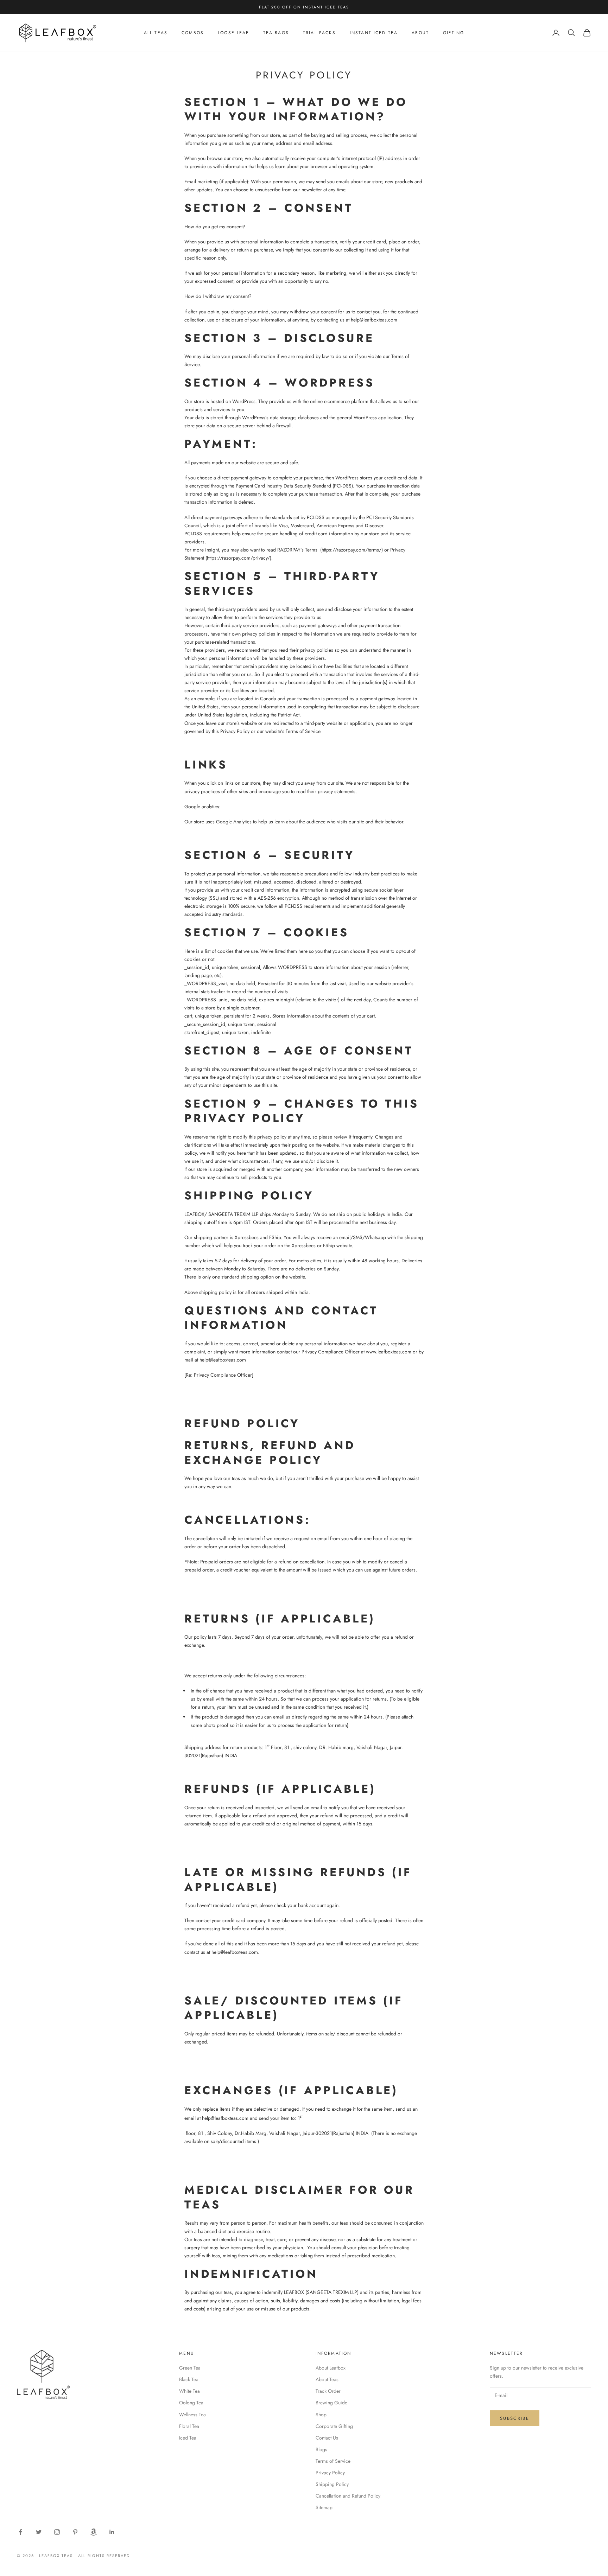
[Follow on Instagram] (57, 2532)
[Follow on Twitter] (39, 2532)
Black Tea (189, 2379)
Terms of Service (333, 2461)
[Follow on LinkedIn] (112, 2532)
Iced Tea (188, 2438)
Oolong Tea (191, 2403)
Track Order (328, 2391)
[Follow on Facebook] (20, 2532)
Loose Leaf (233, 33)
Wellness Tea (192, 2415)
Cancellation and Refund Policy (348, 2496)
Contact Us (327, 2438)
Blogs (321, 2449)
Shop (321, 2415)
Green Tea (190, 2368)
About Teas (327, 2379)
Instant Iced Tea (374, 33)
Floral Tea (189, 2426)
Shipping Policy (332, 2484)
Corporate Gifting (334, 2426)
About (420, 33)
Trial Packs (319, 33)
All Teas (156, 33)
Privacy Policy (330, 2473)
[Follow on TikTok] (94, 2532)
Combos (193, 33)
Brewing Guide (331, 2403)
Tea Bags (276, 33)
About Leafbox (331, 2368)
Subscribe (515, 2418)
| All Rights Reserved (102, 2556)
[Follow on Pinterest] (75, 2532)
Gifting (454, 33)
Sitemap (324, 2507)
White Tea (189, 2391)
